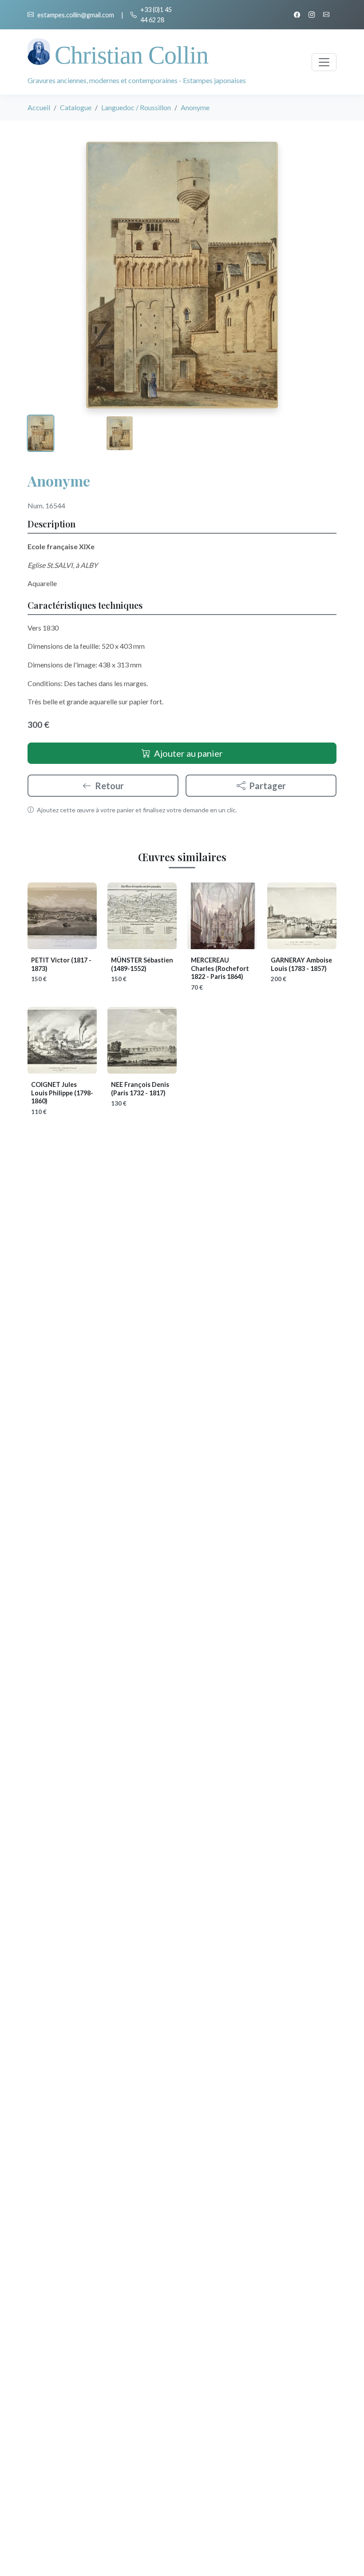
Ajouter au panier (188, 753)
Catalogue (76, 107)
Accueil (39, 107)
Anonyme (59, 481)
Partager (267, 786)
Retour (109, 786)
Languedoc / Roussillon (136, 107)
